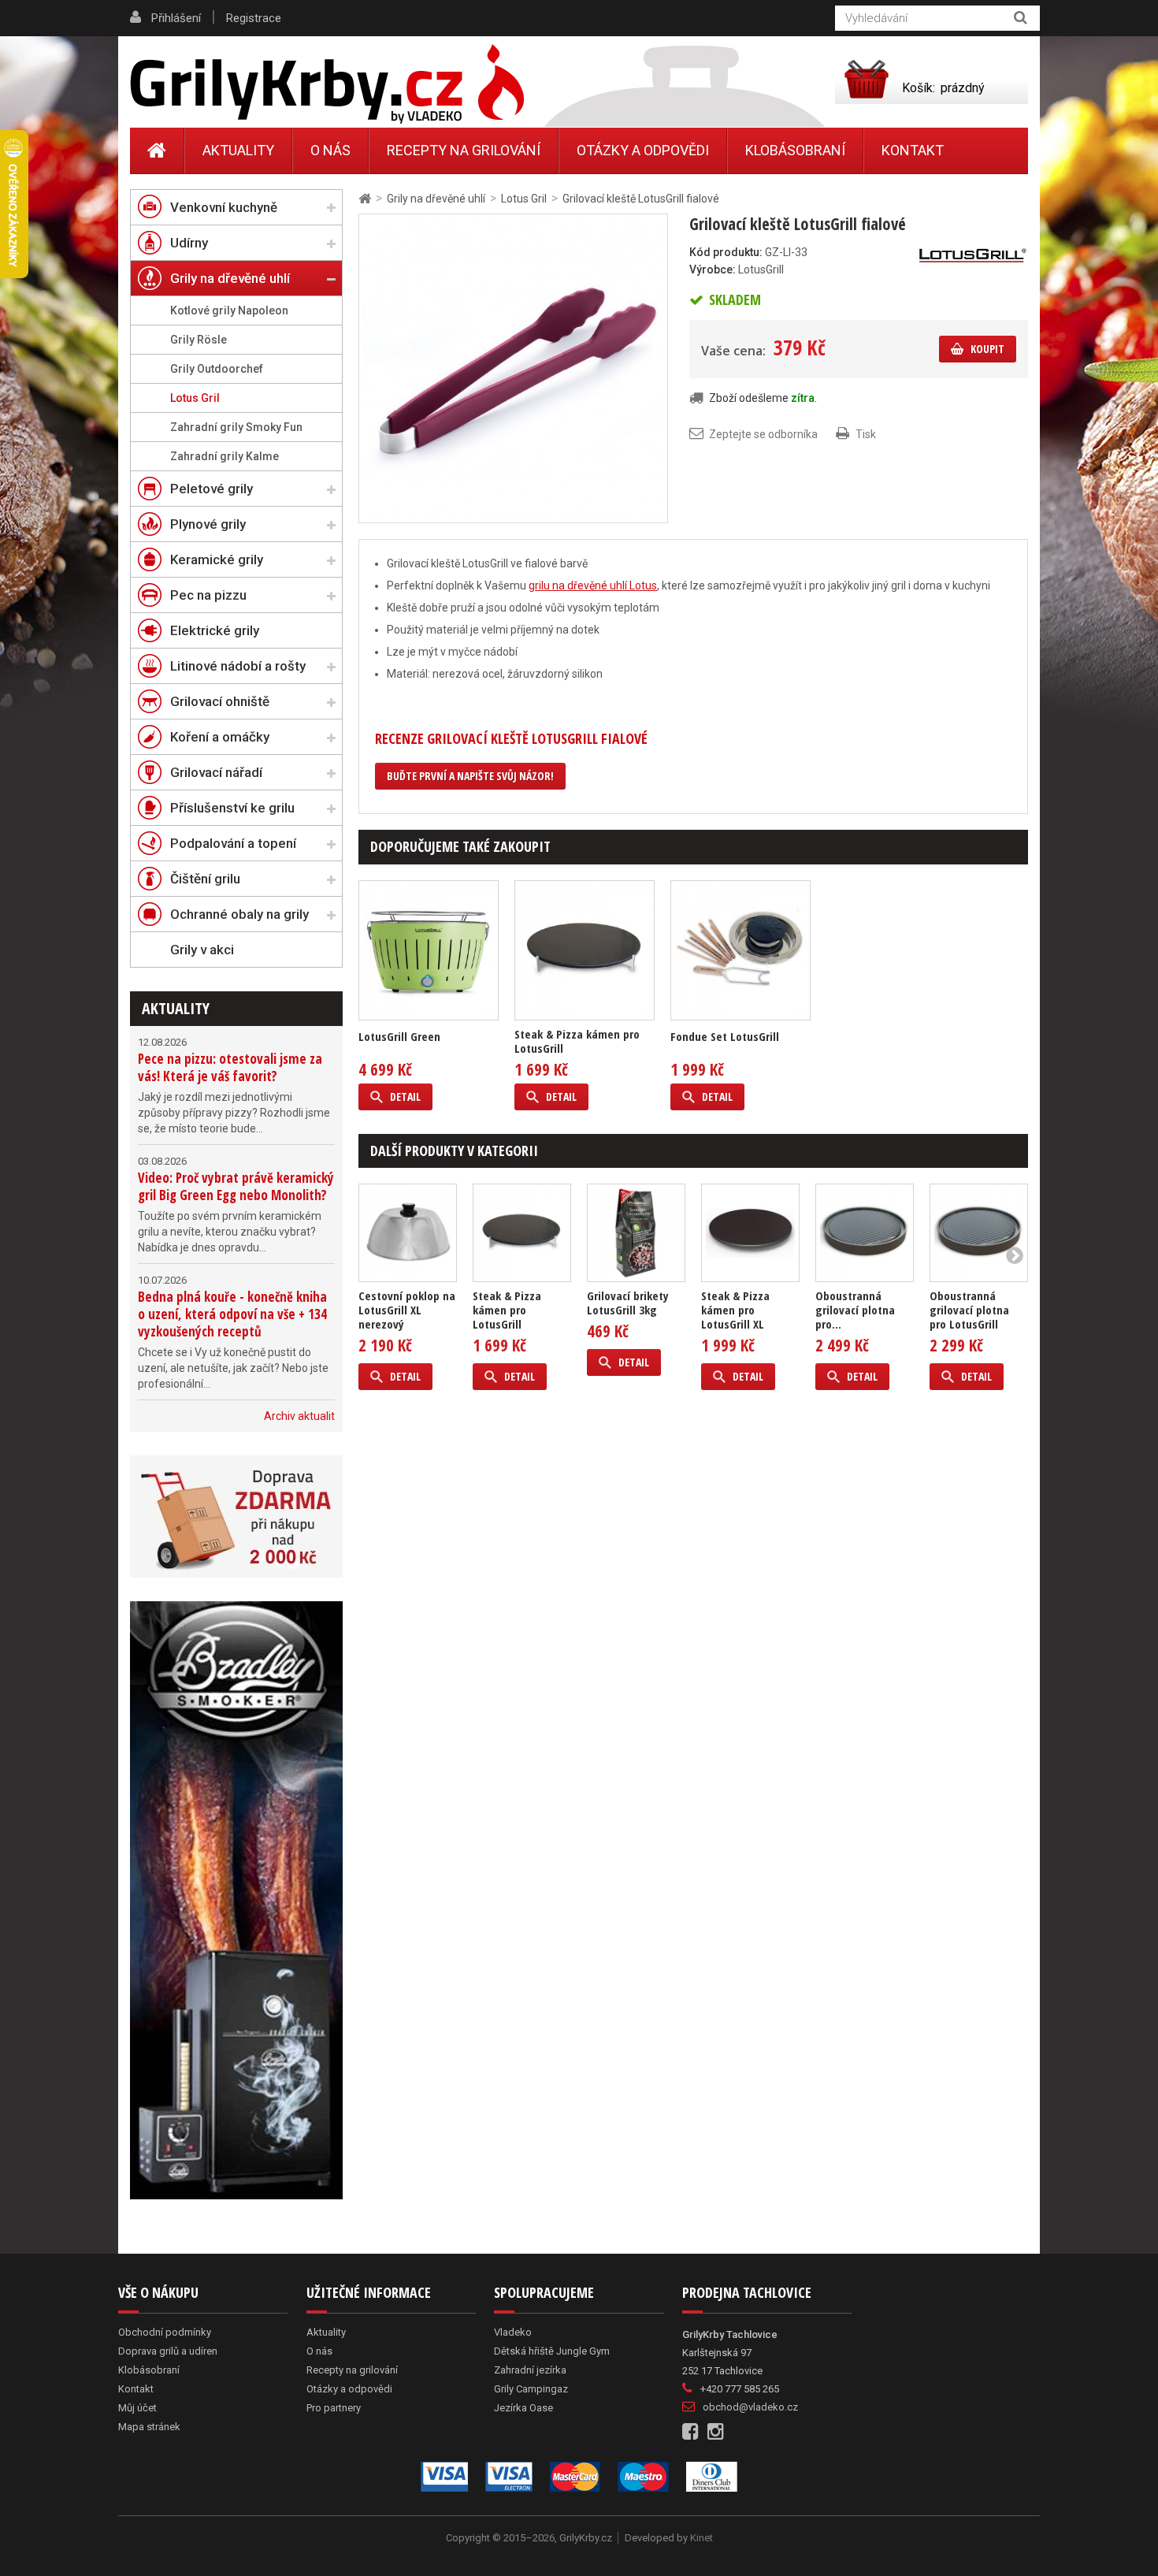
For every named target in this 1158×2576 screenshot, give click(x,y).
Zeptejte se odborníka (763, 434)
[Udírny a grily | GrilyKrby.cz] (327, 84)
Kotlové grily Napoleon (229, 310)
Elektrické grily (215, 630)
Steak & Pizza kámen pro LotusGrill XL (735, 1310)
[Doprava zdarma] (236, 1517)
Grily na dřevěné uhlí (230, 278)
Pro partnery (334, 2408)
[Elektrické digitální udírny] (236, 1900)
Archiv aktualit (299, 1416)
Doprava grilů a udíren (168, 2351)
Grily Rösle (199, 340)
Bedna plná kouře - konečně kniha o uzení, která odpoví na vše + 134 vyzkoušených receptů (232, 1314)
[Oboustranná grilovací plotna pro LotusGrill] (979, 1233)
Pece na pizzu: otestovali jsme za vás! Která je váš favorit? (230, 1067)
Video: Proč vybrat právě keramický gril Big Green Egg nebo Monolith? (236, 1186)
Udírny (189, 243)
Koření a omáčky (220, 737)
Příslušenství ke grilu (232, 808)
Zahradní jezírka (530, 2370)
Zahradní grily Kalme (225, 456)
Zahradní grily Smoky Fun (236, 427)
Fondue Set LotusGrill (725, 1036)
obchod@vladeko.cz (750, 2407)
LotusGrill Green (399, 1036)
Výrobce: (713, 269)
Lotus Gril (195, 398)
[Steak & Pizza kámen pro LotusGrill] (585, 950)
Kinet (701, 2538)
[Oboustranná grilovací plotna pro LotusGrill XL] (865, 1233)
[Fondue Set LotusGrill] (740, 950)
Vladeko (513, 2332)
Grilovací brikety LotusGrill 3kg (628, 1303)
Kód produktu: (726, 252)
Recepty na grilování (464, 150)
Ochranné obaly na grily (239, 914)
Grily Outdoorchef (217, 369)
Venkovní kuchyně (224, 207)
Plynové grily (208, 524)
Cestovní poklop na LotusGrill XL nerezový (407, 1310)
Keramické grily (217, 559)
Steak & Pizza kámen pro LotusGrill (577, 1041)
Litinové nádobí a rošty (238, 666)
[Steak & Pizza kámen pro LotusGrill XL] (750, 1233)
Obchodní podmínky (165, 2332)
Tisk (866, 434)
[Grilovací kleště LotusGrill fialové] (513, 367)
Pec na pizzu (208, 595)
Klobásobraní (795, 150)
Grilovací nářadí (216, 772)
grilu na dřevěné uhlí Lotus (593, 585)
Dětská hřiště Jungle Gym (552, 2351)
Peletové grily (212, 489)
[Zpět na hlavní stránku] (365, 199)
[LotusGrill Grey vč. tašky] (429, 950)
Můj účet (137, 2408)
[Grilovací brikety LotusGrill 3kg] (636, 1233)
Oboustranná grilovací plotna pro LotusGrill (969, 1310)
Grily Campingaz (531, 2389)
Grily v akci (202, 950)
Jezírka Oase (523, 2408)
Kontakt (913, 150)
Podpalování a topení (233, 843)
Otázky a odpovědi (643, 150)
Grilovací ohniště (220, 701)
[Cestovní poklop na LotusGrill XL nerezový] (408, 1233)
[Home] (157, 151)
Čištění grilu (205, 879)
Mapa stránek (149, 2427)
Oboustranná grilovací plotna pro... (855, 1310)
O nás (330, 150)
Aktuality (176, 1008)
